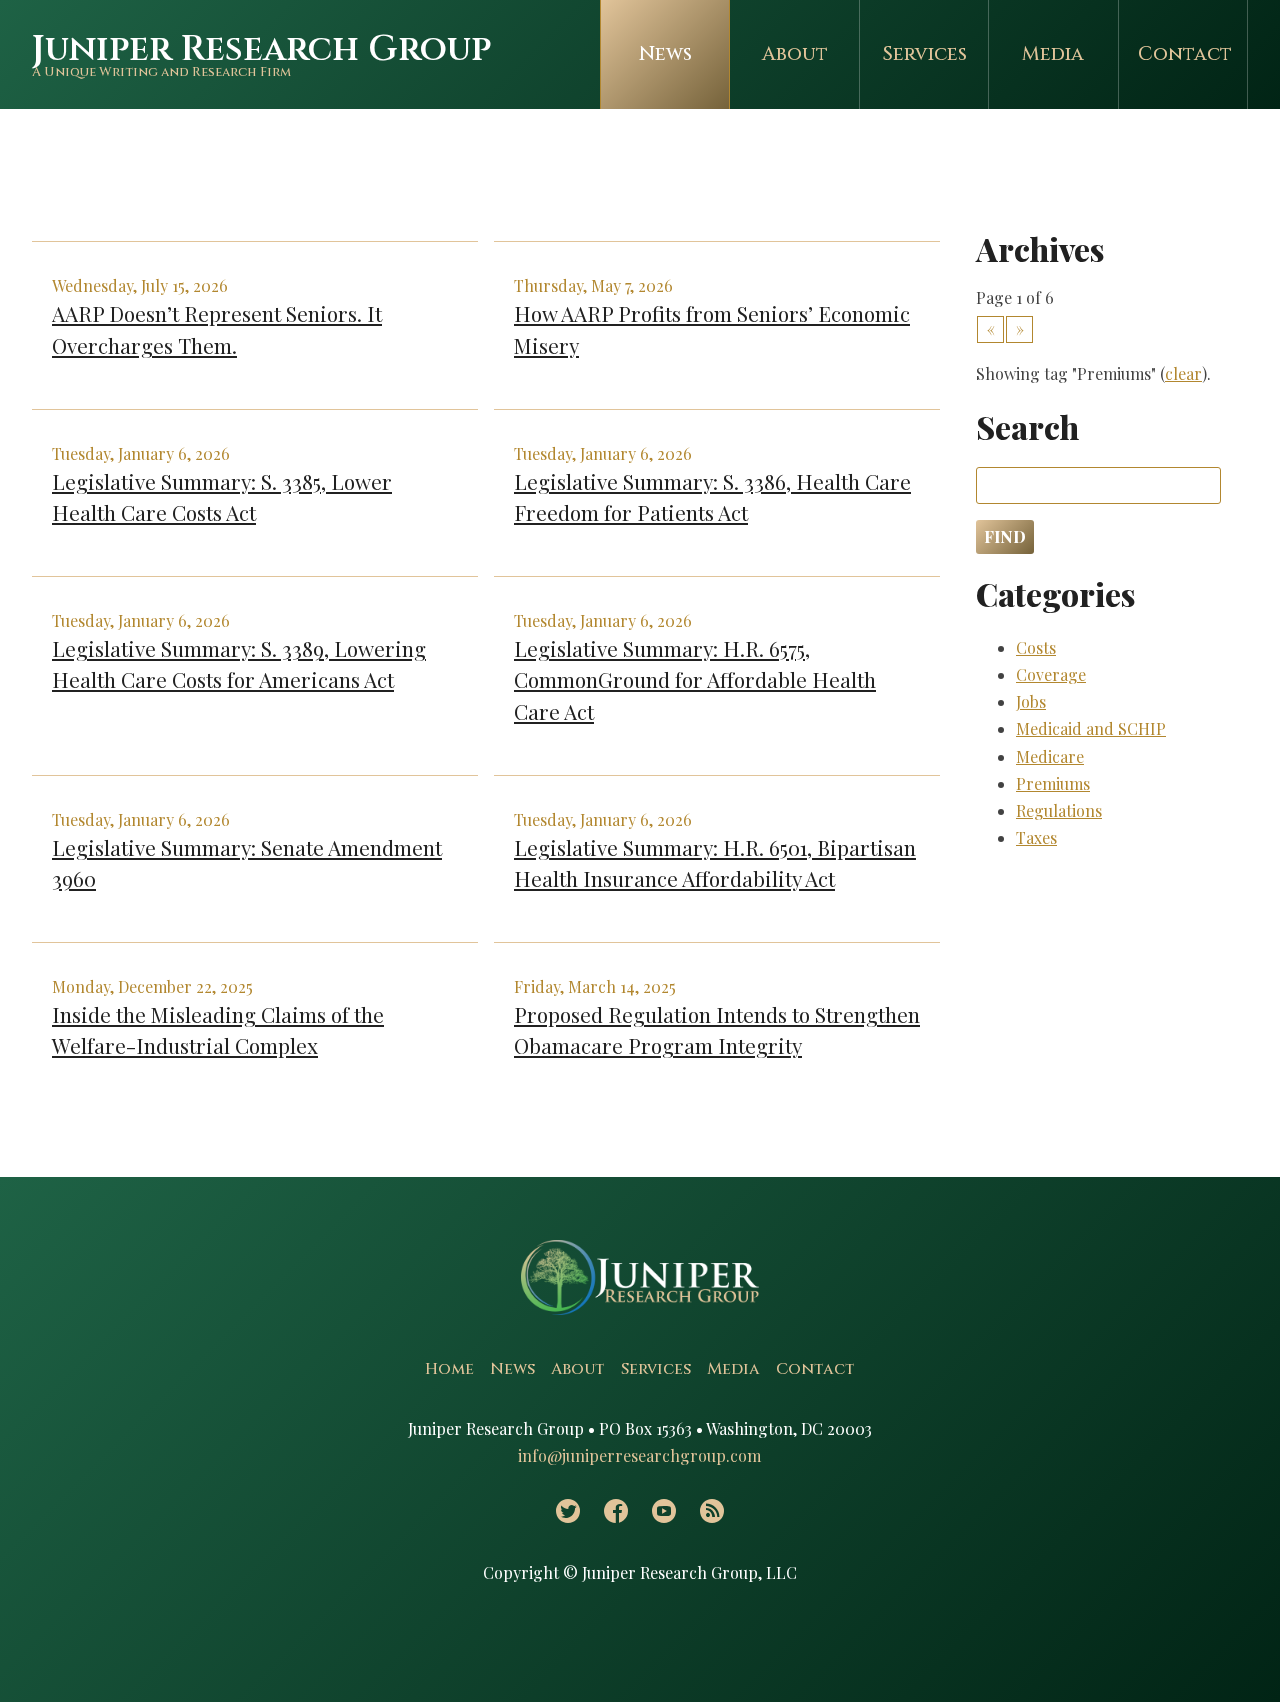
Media (1053, 54)
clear (1183, 373)
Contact (1185, 54)
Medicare (1050, 756)
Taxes (1036, 837)
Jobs (1031, 701)
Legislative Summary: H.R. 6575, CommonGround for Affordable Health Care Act (695, 679)
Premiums (1053, 783)
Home (449, 1369)
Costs (1036, 647)
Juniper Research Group (261, 49)
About (795, 54)
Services (924, 54)
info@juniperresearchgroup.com (639, 1455)
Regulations (1059, 810)
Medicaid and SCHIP (1091, 728)
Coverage (1051, 674)
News (665, 54)
